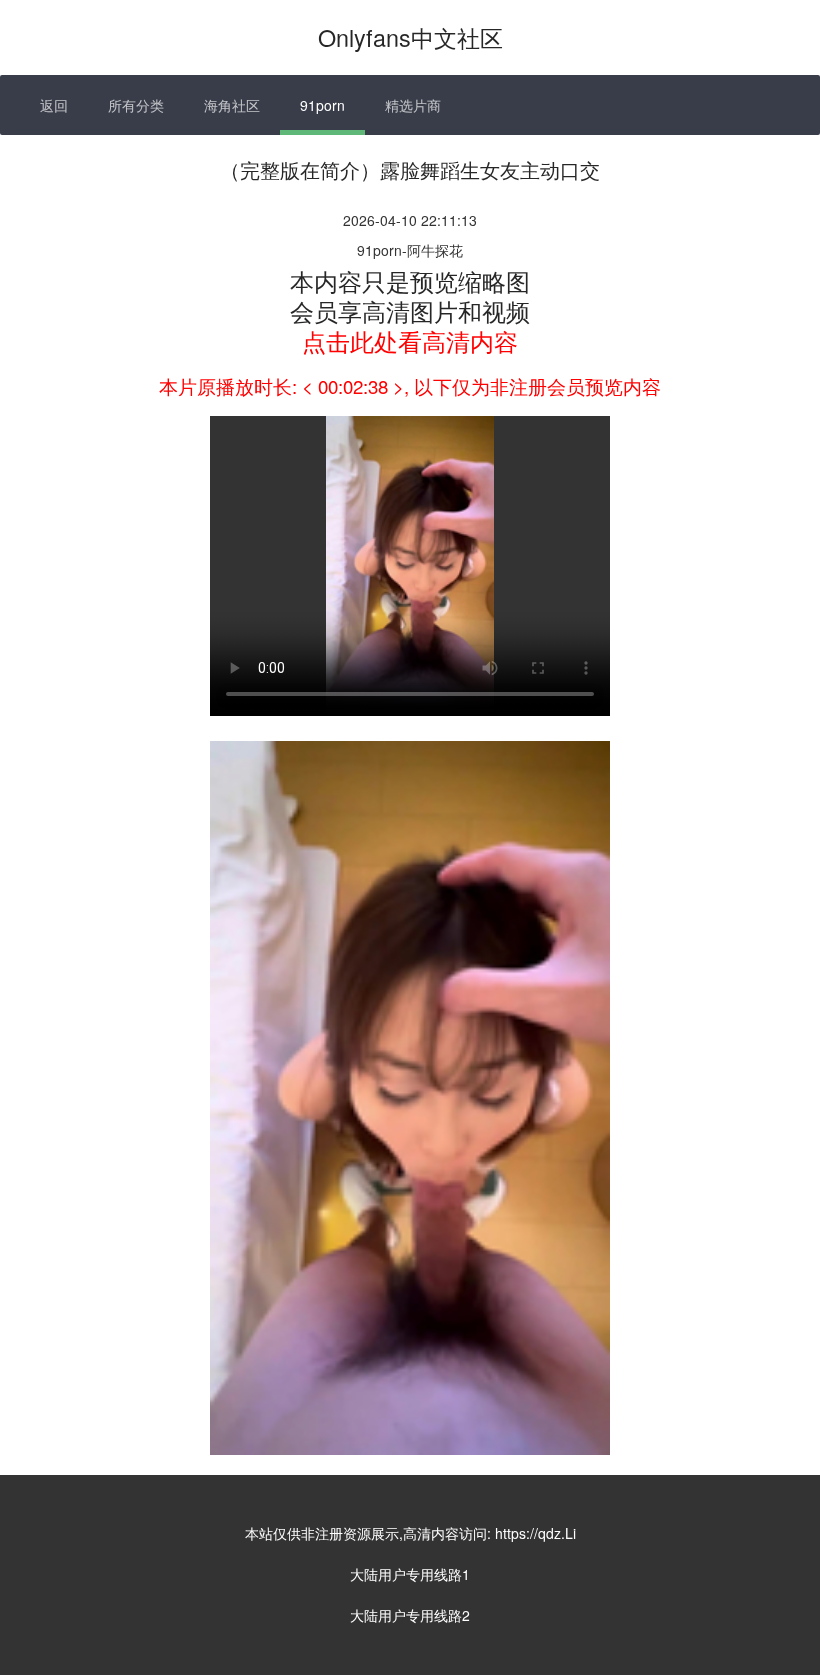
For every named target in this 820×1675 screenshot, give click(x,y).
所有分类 (136, 105)
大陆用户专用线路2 (410, 1615)
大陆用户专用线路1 (410, 1574)
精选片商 (413, 105)
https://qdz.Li (535, 1533)
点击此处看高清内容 (410, 340)
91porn (322, 105)
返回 (54, 105)
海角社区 (232, 105)
